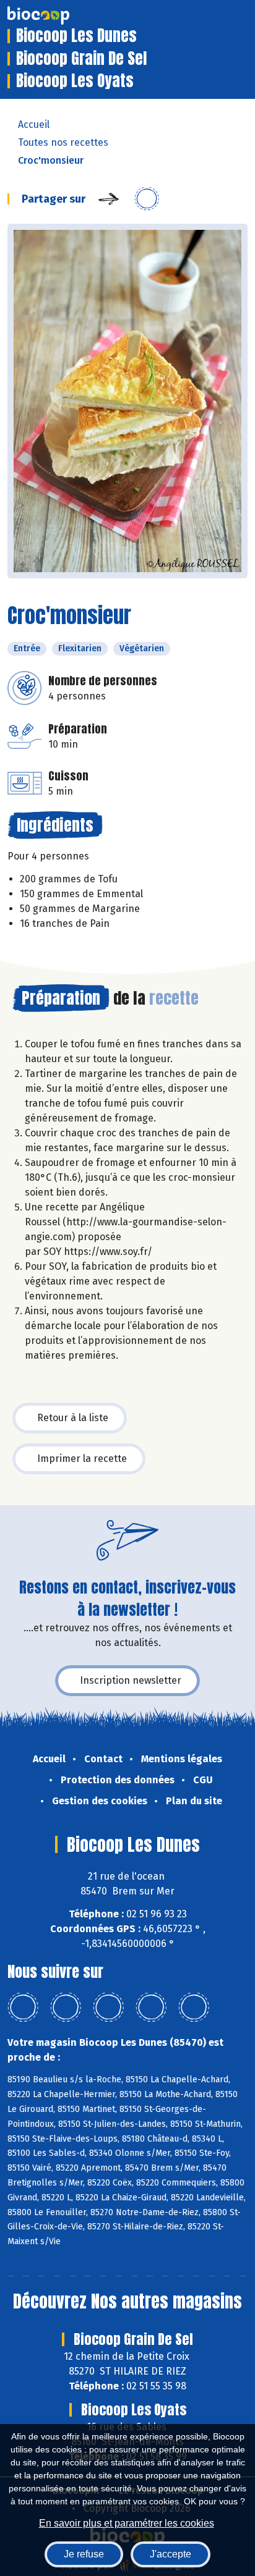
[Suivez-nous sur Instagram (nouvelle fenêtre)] (151, 2008)
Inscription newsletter (131, 1680)
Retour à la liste (73, 1418)
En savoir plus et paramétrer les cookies (127, 2523)
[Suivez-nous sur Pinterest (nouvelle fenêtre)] (194, 2008)
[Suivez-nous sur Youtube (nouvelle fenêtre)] (108, 2008)
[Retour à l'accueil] (57, 15)
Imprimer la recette (82, 1459)
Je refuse (84, 2554)
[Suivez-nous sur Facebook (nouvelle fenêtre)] (23, 2008)
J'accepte (171, 2554)
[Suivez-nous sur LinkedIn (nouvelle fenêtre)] (66, 2008)
